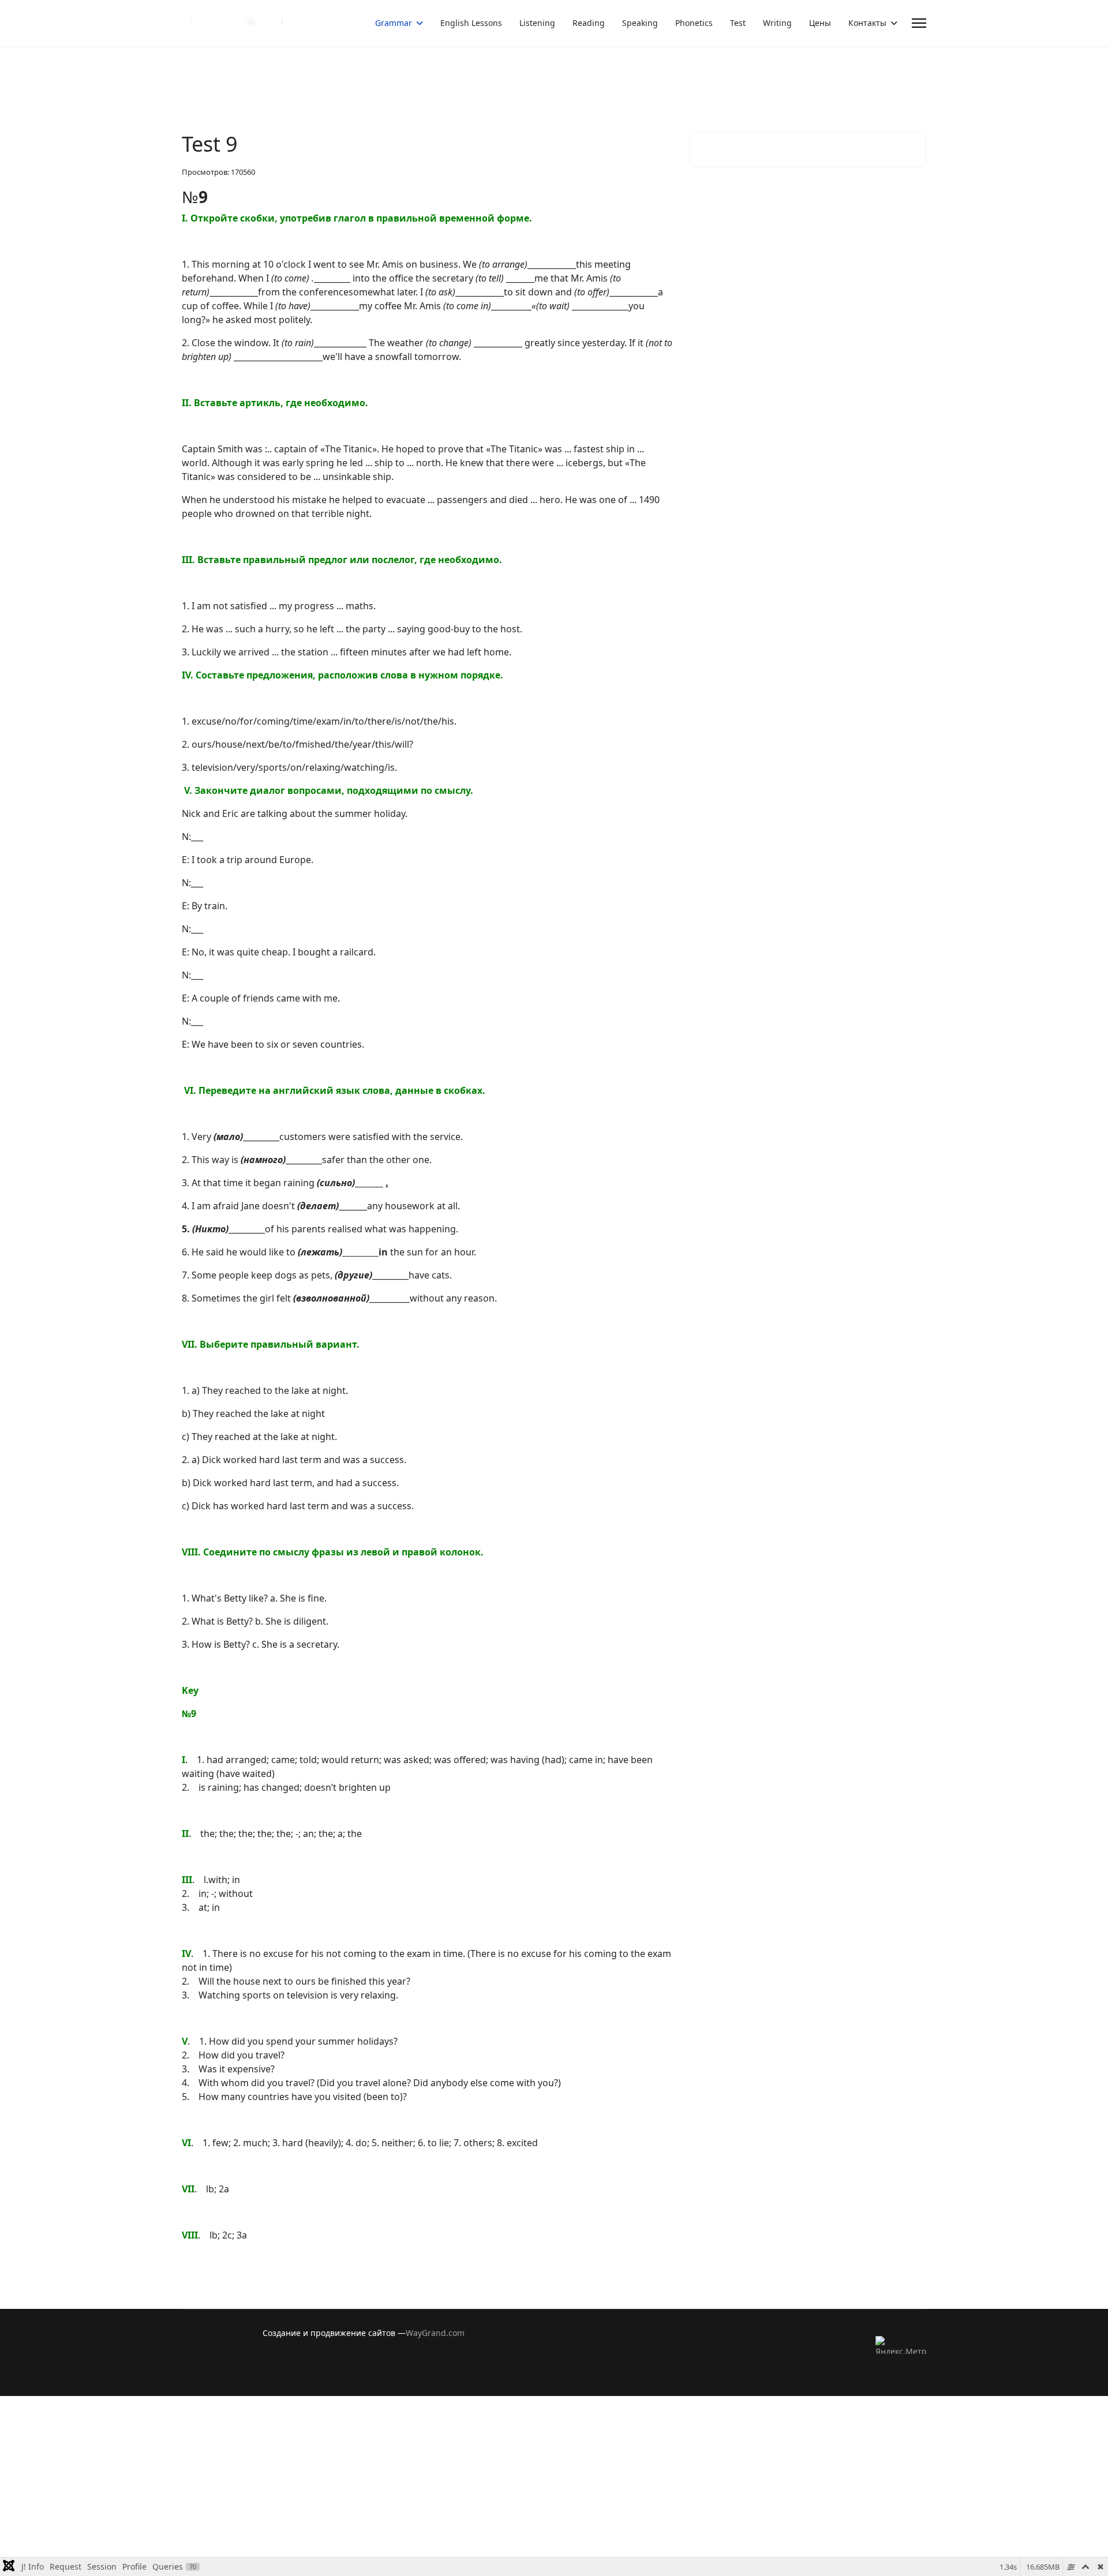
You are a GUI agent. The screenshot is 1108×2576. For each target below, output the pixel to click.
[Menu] (919, 23)
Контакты (867, 23)
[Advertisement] (346, 2477)
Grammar (394, 23)
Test (738, 23)
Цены (820, 23)
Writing (777, 23)
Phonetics (694, 23)
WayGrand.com (435, 2333)
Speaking (640, 23)
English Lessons (471, 23)
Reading (589, 23)
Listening (537, 23)
